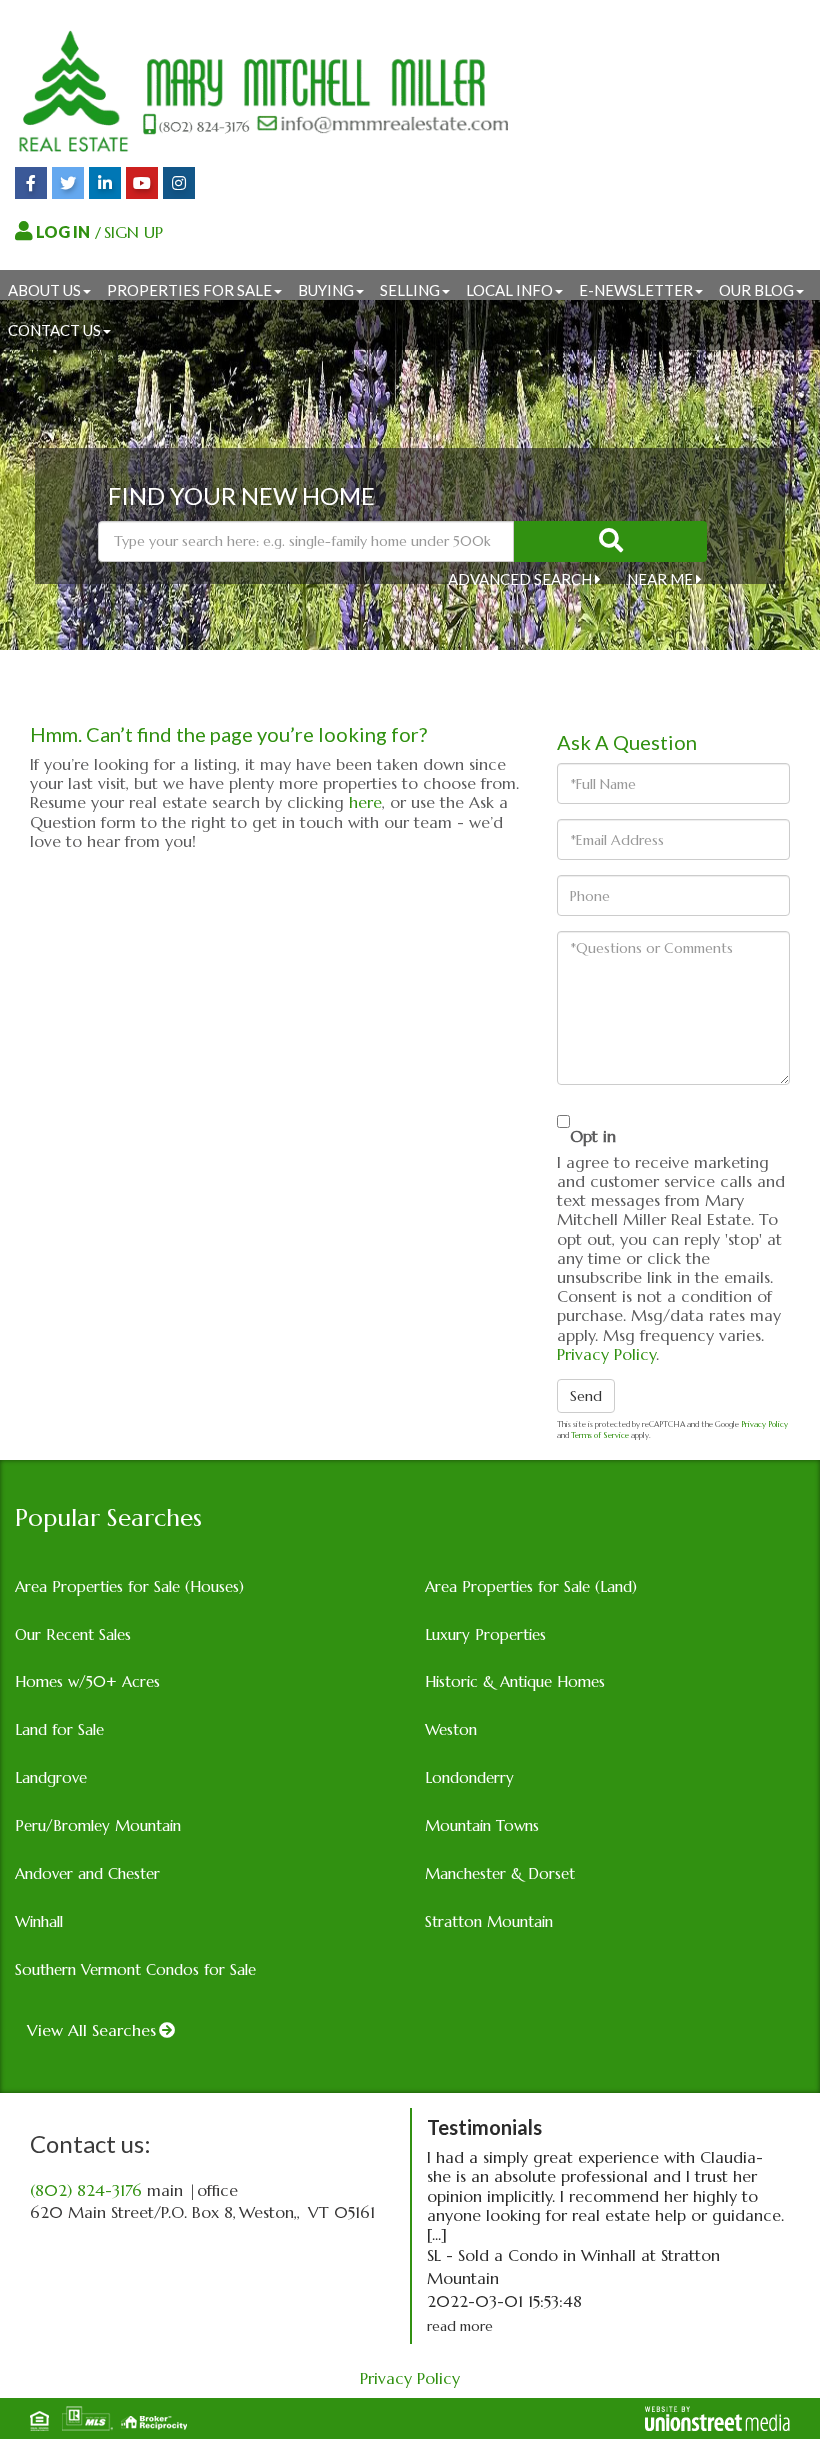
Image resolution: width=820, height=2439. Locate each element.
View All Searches (91, 2030)
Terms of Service (600, 1435)
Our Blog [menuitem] (756, 290)
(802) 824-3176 (86, 2190)
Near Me (660, 579)
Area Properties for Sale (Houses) (129, 1586)
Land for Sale (59, 1729)
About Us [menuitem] (44, 290)
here (365, 802)
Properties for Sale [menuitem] (189, 290)
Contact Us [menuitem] (54, 330)
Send (586, 1396)
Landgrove (51, 1777)
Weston (451, 1729)
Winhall (39, 1921)
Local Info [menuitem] (509, 290)
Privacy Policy (606, 1354)
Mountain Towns (482, 1825)
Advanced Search (520, 579)
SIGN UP (133, 232)
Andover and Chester (87, 1873)
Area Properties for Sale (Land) (531, 1586)
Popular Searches (108, 1518)
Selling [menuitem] (410, 290)
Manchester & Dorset (500, 1873)
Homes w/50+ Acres (87, 1681)
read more (460, 2326)
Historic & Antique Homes (515, 1681)
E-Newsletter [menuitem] (636, 290)
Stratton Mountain (489, 1921)
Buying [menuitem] (326, 290)
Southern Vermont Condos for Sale (135, 1969)
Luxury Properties (485, 1634)
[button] (610, 541)
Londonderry (469, 1777)
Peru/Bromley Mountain (98, 1825)
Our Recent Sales (73, 1634)
